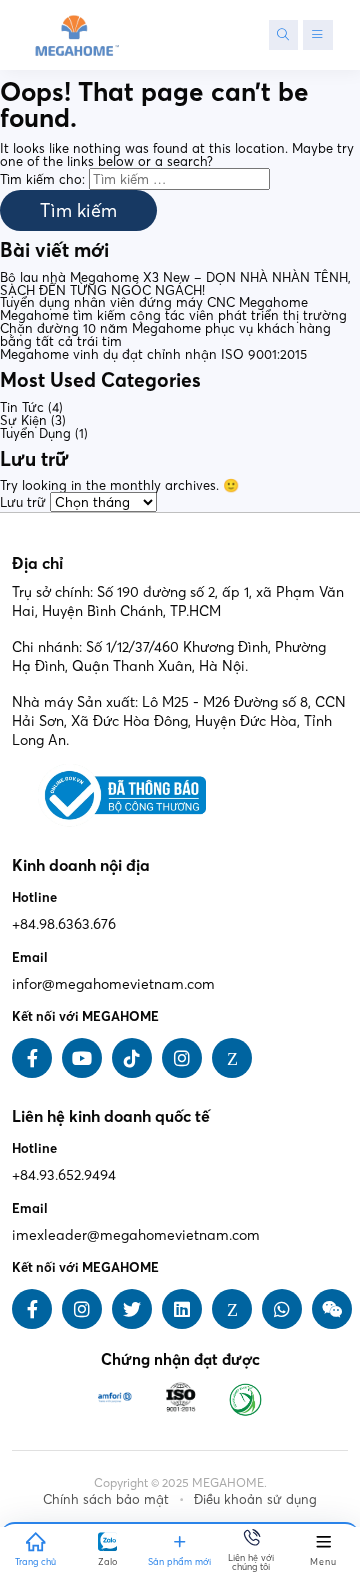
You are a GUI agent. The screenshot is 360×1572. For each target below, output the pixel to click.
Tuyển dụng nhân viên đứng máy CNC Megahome (154, 302)
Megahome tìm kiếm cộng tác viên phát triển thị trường (173, 315)
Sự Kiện (23, 420)
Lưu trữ (23, 502)
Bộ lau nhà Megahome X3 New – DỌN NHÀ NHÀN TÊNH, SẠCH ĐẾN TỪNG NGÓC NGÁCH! (175, 283)
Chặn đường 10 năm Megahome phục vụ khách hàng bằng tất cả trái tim (165, 334)
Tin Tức (22, 407)
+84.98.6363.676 (64, 924)
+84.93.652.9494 (64, 1175)
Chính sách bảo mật (106, 1499)
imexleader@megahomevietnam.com (136, 1235)
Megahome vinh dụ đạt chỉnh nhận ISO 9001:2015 (153, 354)
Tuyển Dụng (35, 433)
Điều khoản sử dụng (255, 1499)
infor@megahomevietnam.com (113, 984)
